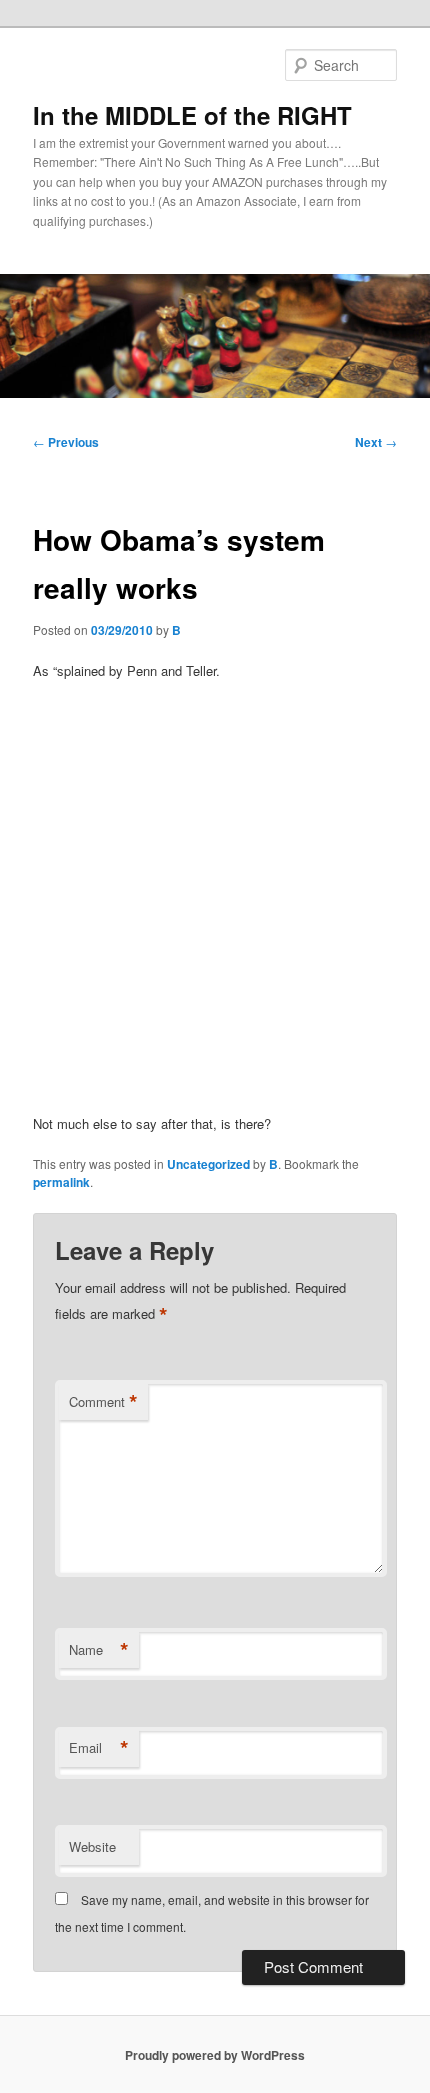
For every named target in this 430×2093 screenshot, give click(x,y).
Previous (66, 442)
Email (99, 1748)
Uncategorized (208, 1164)
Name (99, 1650)
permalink (61, 1182)
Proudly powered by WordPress (215, 2055)
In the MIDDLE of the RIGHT (192, 115)
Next (376, 442)
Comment (103, 1402)
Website (92, 1846)
